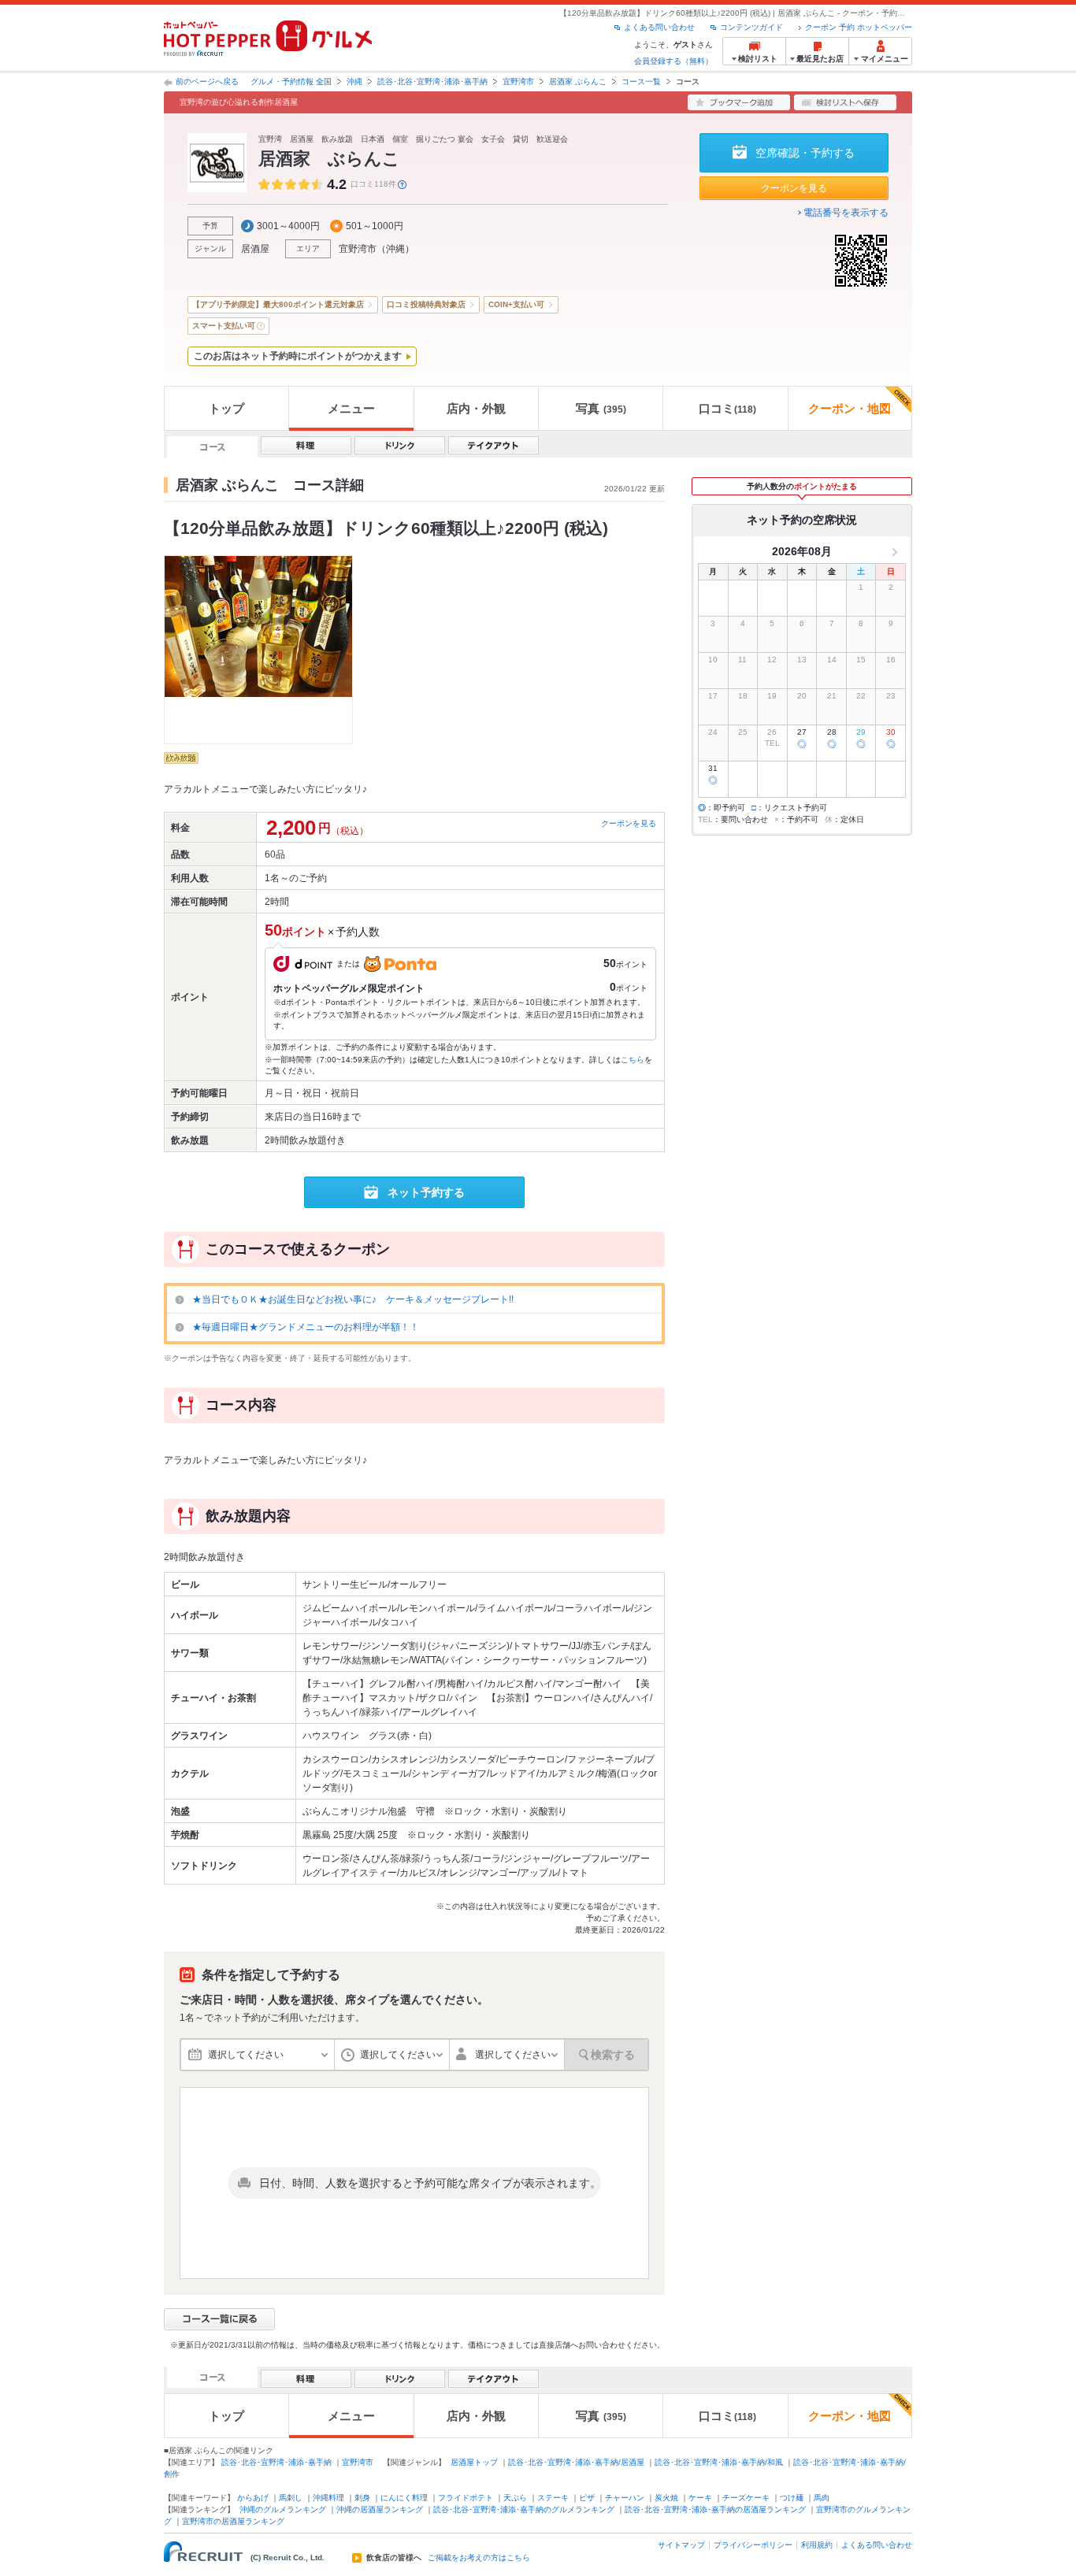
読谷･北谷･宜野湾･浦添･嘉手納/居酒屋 (576, 2462)
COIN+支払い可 (516, 304)
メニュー (351, 408)
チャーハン (625, 2498)
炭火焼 (666, 2498)
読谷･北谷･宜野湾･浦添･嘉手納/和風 (719, 2462)
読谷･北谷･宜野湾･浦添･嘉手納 (432, 82)
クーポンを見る (794, 188)
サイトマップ (681, 2545)
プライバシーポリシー (753, 2545)
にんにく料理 (404, 2498)
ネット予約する (426, 1192)
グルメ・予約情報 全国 (291, 82)
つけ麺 (792, 2498)
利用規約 (817, 2545)
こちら (633, 1060)
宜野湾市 (518, 82)
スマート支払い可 (224, 326)
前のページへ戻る (207, 82)
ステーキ (553, 2498)
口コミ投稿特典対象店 (426, 304)
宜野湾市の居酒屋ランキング (233, 2521)
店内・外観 (476, 408)
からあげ (253, 2498)
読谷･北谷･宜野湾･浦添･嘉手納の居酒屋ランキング (715, 2509)
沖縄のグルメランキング (283, 2509)
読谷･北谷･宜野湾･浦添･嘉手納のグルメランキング (524, 2509)
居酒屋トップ (474, 2462)
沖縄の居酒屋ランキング (380, 2509)
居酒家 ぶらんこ (578, 82)
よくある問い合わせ (659, 27)
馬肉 (822, 2498)
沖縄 (354, 82)
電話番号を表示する (846, 213)
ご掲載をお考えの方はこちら (479, 2558)
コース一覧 (641, 82)
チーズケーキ (746, 2498)
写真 (601, 408)
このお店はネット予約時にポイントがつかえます (298, 356)
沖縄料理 (328, 2498)
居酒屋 (255, 249)
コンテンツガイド (751, 27)
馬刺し (291, 2498)
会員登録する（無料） (673, 61)
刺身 (362, 2498)
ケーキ (700, 2498)
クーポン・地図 (850, 408)
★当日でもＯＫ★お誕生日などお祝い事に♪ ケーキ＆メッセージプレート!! (353, 1299)
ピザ (587, 2498)
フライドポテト (466, 2498)
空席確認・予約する (805, 153)
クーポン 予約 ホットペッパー (859, 27)
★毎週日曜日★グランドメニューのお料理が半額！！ (306, 1327)
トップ (226, 408)
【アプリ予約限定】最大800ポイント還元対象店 (278, 304)
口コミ (727, 408)
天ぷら (515, 2498)
